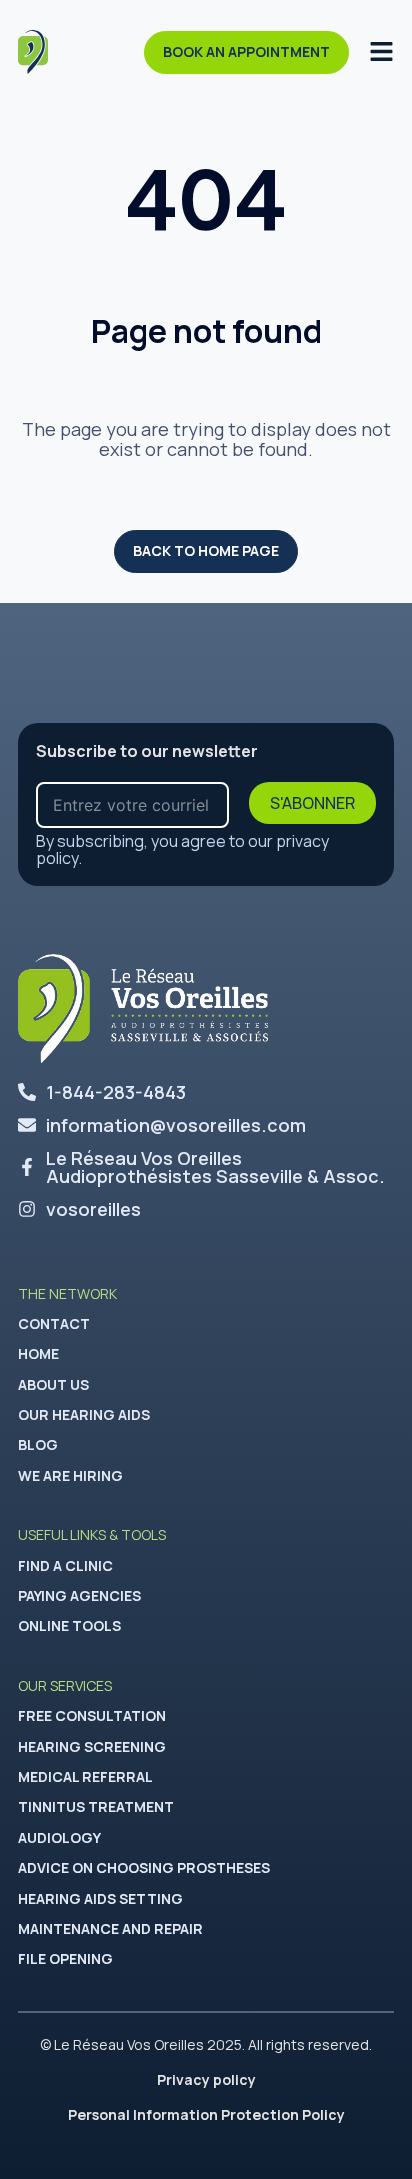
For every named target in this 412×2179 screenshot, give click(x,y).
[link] (206, 1167)
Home (38, 1353)
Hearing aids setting (100, 1898)
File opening (65, 1958)
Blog (38, 1444)
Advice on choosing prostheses (144, 1867)
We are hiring (70, 1475)
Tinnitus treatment (96, 1806)
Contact (54, 1323)
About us (53, 1384)
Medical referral (85, 1776)
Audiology (59, 1837)
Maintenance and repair (110, 1928)
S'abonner (312, 803)
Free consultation (92, 1715)
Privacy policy (206, 2079)
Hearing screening (92, 1746)
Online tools (69, 1625)
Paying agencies (79, 1595)
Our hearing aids (84, 1414)
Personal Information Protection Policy (206, 2114)
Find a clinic (65, 1565)
